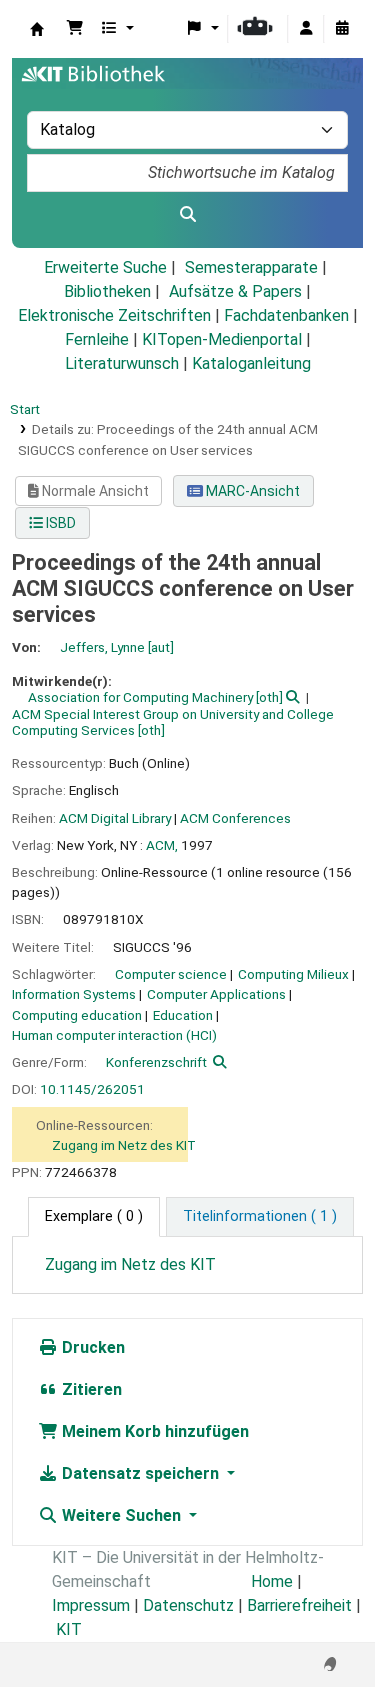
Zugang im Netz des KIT (124, 1145)
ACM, (162, 845)
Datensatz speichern (140, 1473)
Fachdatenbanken (286, 315)
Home (272, 1581)
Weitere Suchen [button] (121, 1515)
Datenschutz (188, 1605)
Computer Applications (216, 994)
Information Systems (74, 994)
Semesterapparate (251, 267)
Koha (37, 29)
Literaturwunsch (122, 363)
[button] (75, 29)
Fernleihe (97, 339)
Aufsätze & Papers (235, 291)
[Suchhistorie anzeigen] (342, 29)
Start (25, 409)
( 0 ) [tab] (94, 1216)
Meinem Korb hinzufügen (153, 1431)
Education (183, 1015)
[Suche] (187, 215)
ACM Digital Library (115, 818)
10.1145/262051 (92, 1089)
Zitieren (90, 1389)
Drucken (91, 1347)
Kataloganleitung (251, 363)
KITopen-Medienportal (222, 339)
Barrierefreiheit (299, 1605)
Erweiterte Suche (105, 267)
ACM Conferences (235, 818)
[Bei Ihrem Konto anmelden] (306, 29)
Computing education (77, 1015)
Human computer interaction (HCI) (114, 1035)
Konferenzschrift (156, 1062)
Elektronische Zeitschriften (114, 315)
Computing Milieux (293, 974)
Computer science (171, 974)
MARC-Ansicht (251, 491)
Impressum (91, 1605)
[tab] (260, 1217)
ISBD (59, 523)
